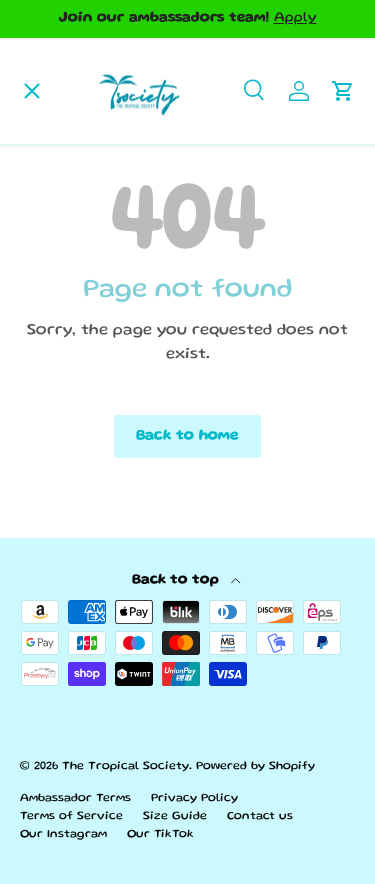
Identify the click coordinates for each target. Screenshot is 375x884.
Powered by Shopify (255, 766)
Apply (295, 18)
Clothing (63, 274)
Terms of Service (71, 816)
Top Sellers (73, 209)
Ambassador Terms (75, 798)
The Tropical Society (125, 766)
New (44, 469)
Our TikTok (160, 834)
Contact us (260, 816)
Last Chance (77, 404)
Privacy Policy (194, 798)
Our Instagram (63, 834)
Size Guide (175, 816)
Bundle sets (74, 339)
